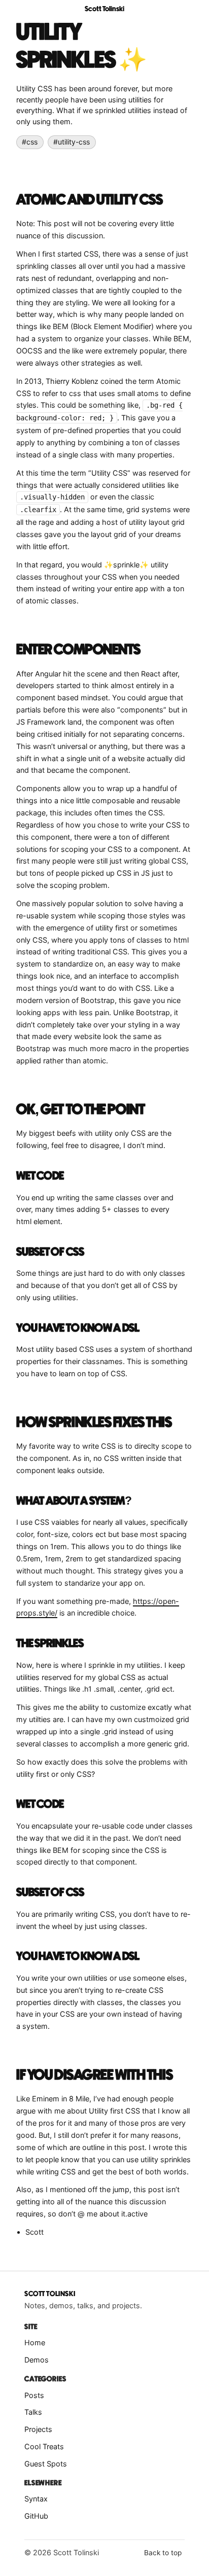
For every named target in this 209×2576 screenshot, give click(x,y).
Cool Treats (44, 2446)
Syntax (36, 2499)
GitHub (36, 2516)
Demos (37, 2360)
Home (35, 2342)
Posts (34, 2395)
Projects (38, 2429)
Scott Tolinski (104, 9)
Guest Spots (46, 2464)
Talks (33, 2412)
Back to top (163, 2553)
